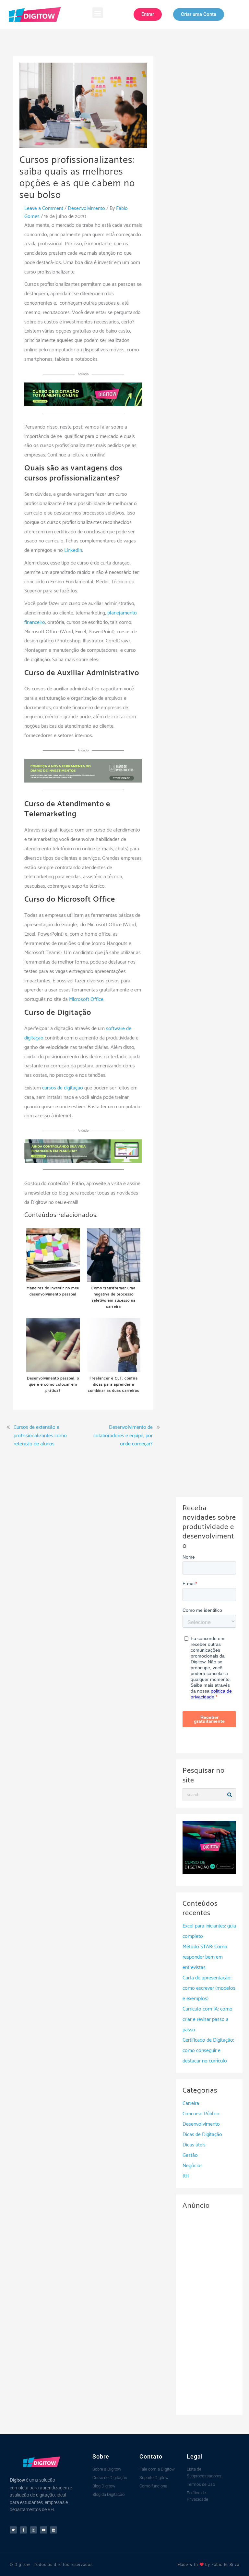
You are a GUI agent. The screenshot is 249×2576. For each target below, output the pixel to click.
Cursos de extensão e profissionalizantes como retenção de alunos (40, 1436)
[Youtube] (43, 2530)
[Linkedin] (53, 2530)
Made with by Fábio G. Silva (208, 2565)
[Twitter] (13, 2530)
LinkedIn (73, 550)
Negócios (193, 2166)
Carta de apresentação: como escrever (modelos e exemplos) (209, 1988)
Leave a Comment (44, 208)
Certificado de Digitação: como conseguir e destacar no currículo (208, 2051)
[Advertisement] (209, 2311)
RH (186, 2176)
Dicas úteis (194, 2145)
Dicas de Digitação (202, 2135)
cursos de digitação (63, 1088)
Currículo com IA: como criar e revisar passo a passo (207, 2019)
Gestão (190, 2155)
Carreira (191, 2103)
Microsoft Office (86, 999)
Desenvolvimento (86, 208)
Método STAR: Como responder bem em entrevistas (205, 1957)
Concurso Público (201, 2114)
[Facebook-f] (23, 2530)
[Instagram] (33, 2530)
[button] (98, 13)
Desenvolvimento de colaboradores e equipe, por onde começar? (123, 1436)
